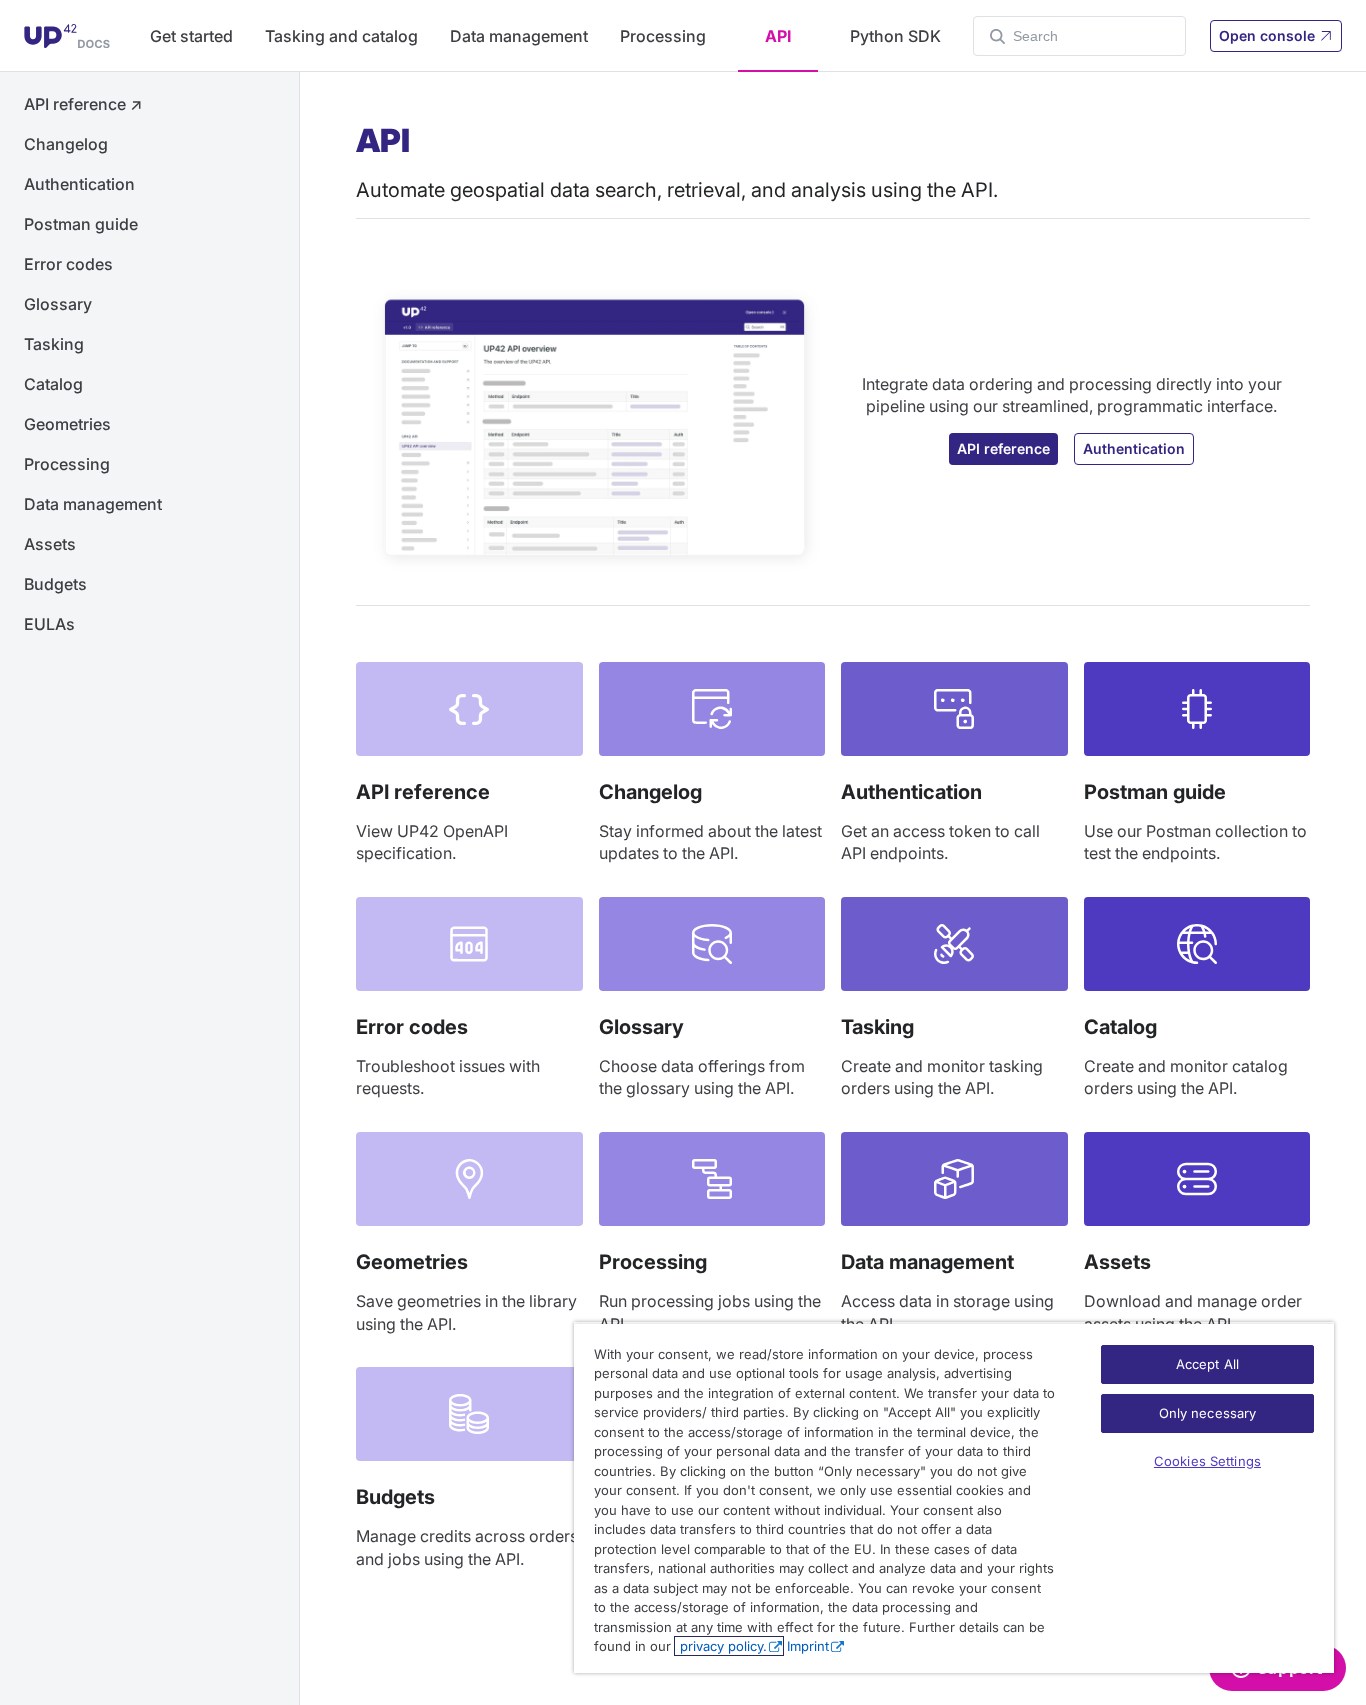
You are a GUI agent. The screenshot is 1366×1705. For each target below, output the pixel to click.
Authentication (79, 184)
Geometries (67, 424)
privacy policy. (721, 1646)
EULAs (49, 624)
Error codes (68, 264)
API (778, 36)
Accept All (1207, 1364)
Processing (663, 36)
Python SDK (895, 36)
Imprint (808, 1646)
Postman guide (81, 224)
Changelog (66, 144)
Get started (191, 36)
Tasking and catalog (341, 36)
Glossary (58, 304)
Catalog (53, 384)
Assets (50, 544)
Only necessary (1208, 1413)
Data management (519, 36)
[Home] (67, 36)
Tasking (54, 344)
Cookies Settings (1207, 1461)
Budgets (55, 584)
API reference (83, 104)
